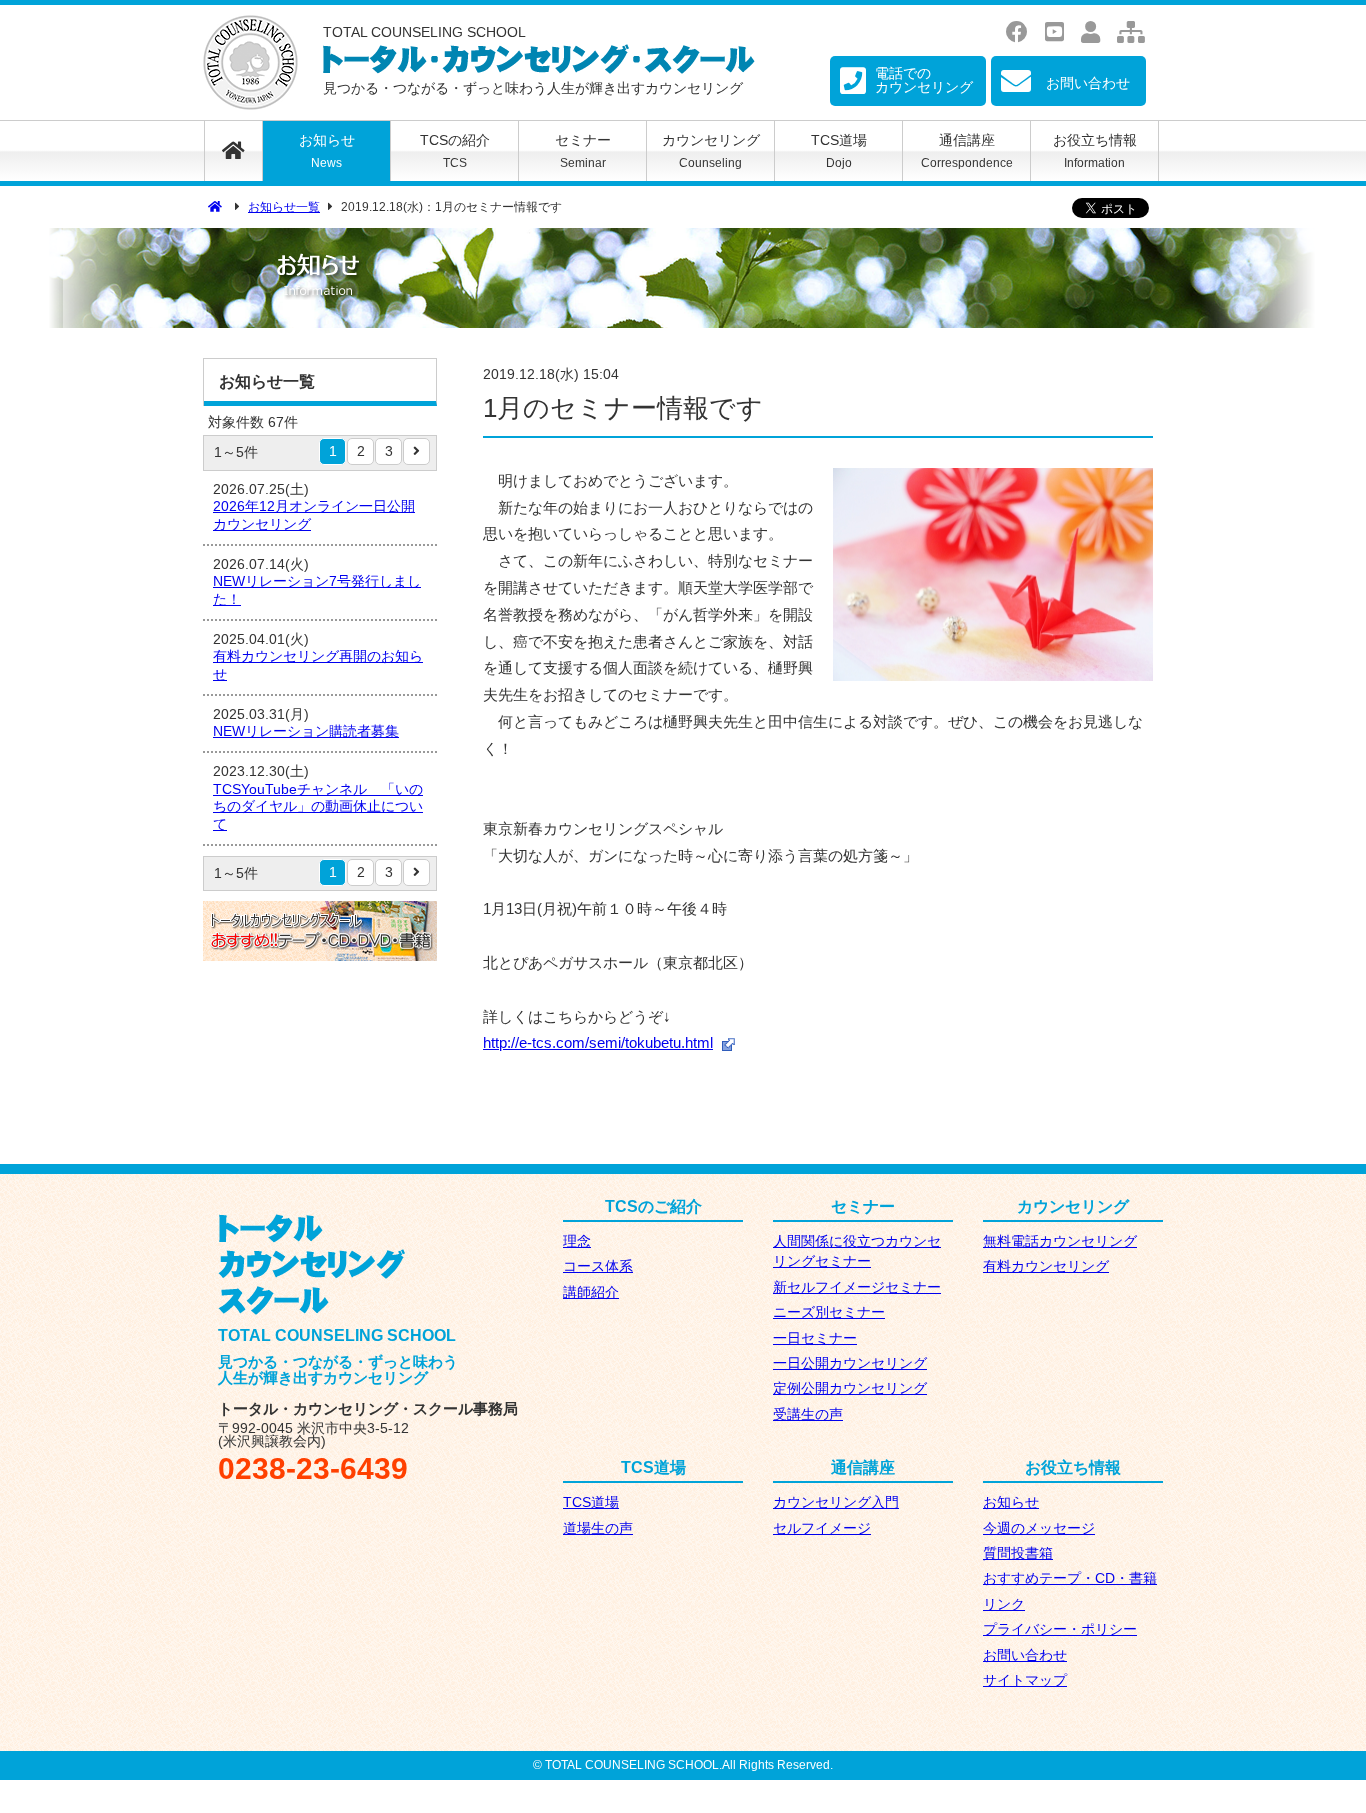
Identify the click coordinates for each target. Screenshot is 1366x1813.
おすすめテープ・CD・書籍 (1070, 1578)
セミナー (583, 151)
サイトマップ (1025, 1680)
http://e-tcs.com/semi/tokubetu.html (598, 1043)
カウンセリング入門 (836, 1502)
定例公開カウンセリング (850, 1388)
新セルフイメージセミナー (857, 1287)
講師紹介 (591, 1292)
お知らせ (327, 151)
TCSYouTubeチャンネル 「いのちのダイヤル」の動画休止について (318, 807)
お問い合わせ (1025, 1655)
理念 (577, 1241)
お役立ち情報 (1095, 151)
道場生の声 (598, 1528)
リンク (1004, 1604)
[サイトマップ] (1132, 32)
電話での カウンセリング (924, 80)
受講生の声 (808, 1414)
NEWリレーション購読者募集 (306, 731)
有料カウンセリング (1046, 1266)
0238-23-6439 (313, 1468)
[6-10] (416, 451)
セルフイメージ (822, 1528)
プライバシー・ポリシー (1060, 1629)
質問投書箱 (1018, 1553)
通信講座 (967, 151)
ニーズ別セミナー (829, 1312)
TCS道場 (839, 151)
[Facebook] (1018, 32)
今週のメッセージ (1039, 1528)
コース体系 (598, 1266)
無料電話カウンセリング (1060, 1241)
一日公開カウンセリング (850, 1363)
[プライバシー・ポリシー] (1092, 32)
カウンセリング (711, 151)
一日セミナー (815, 1338)
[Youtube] (1056, 32)
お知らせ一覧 (284, 207)
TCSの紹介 (455, 151)
